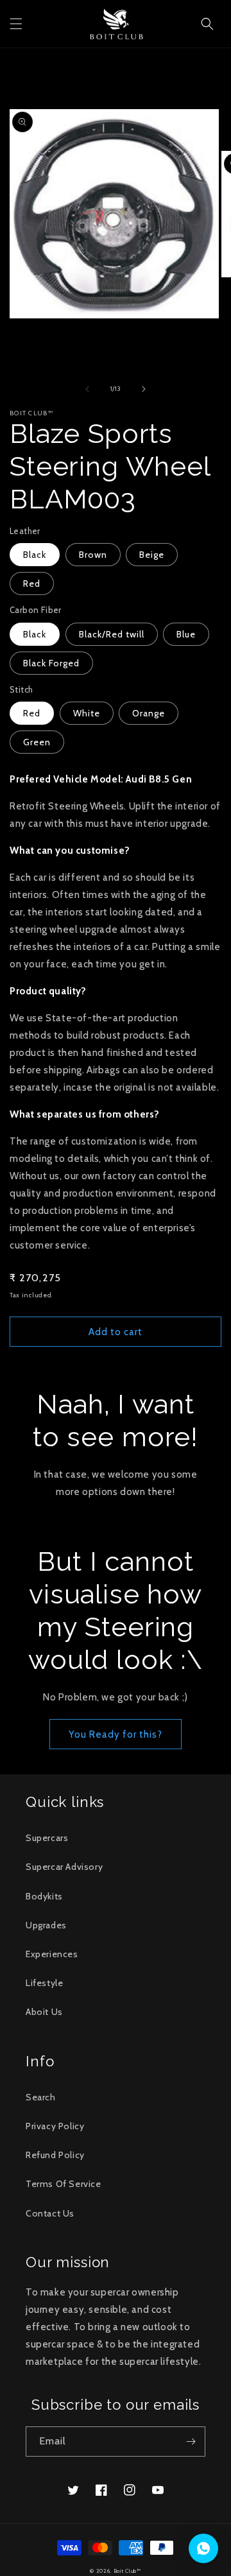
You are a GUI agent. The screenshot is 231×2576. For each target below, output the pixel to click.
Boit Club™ (127, 2571)
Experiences (52, 1954)
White (87, 713)
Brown (93, 555)
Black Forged (51, 663)
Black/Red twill (112, 634)
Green (37, 742)
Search (41, 2097)
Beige (152, 555)
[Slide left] (87, 389)
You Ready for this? (116, 1734)
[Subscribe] (191, 2442)
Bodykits (44, 1896)
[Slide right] (144, 389)
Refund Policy (55, 2155)
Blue (186, 634)
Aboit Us (44, 2012)
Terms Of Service (64, 2184)
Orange (149, 713)
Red (32, 583)
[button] (16, 24)
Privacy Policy (55, 2126)
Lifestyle (44, 1983)
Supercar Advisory (64, 1867)
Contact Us (50, 2213)
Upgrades (46, 1925)
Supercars (47, 1838)
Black (35, 555)
